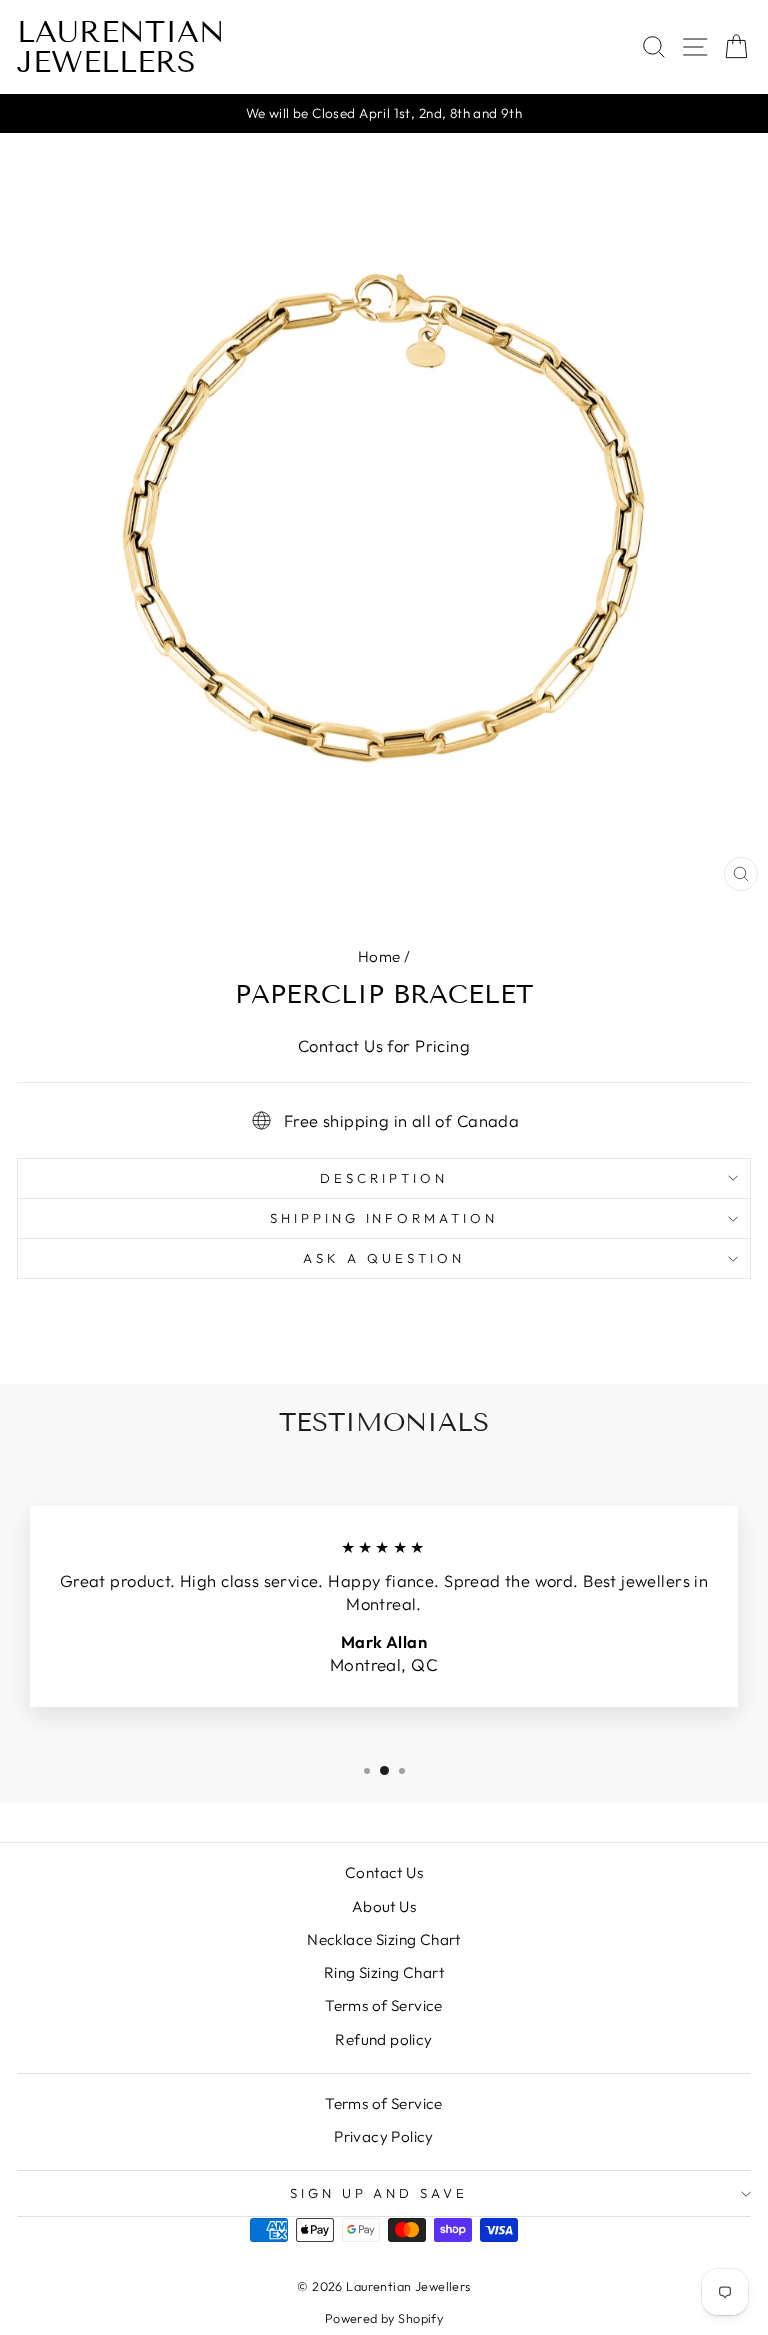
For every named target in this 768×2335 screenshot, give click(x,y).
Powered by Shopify (384, 2318)
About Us (384, 1906)
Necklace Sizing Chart (384, 1939)
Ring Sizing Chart (384, 1972)
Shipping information (384, 1218)
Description (384, 1178)
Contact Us (384, 1872)
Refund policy (383, 2039)
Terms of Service (384, 2005)
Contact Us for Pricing (384, 1045)
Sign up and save (379, 2193)
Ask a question (384, 1258)
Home (379, 956)
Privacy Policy (384, 2136)
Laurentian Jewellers (121, 47)
